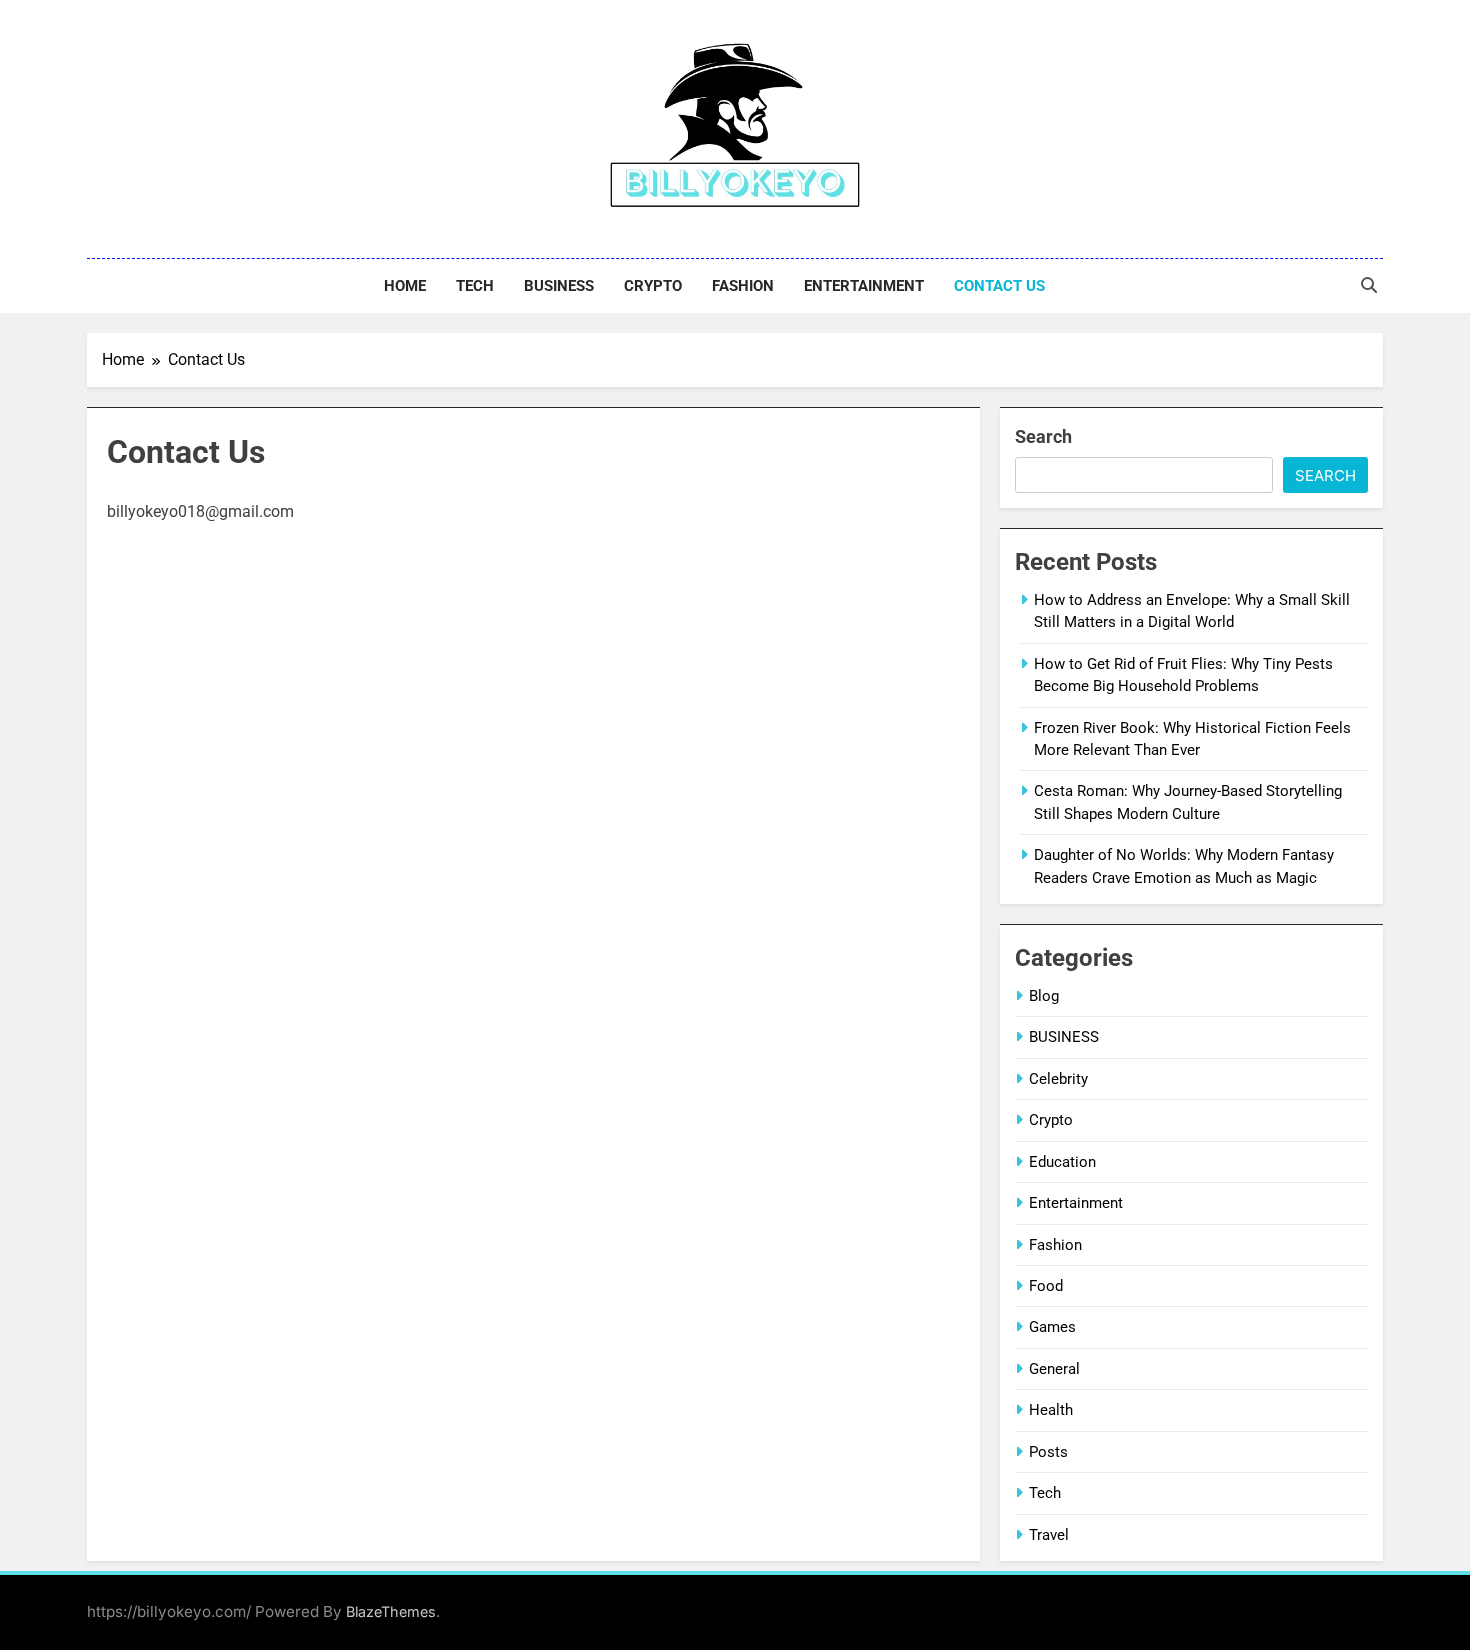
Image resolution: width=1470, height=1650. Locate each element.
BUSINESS (559, 286)
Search (1043, 436)
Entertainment (864, 286)
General (1054, 1369)
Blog (1044, 996)
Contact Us (999, 286)
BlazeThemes (391, 1611)
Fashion (743, 286)
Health (1051, 1410)
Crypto (653, 286)
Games (1052, 1327)
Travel (1049, 1535)
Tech (475, 286)
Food (1046, 1286)
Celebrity (1058, 1079)
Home (405, 286)
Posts (1048, 1452)
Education (1062, 1162)
